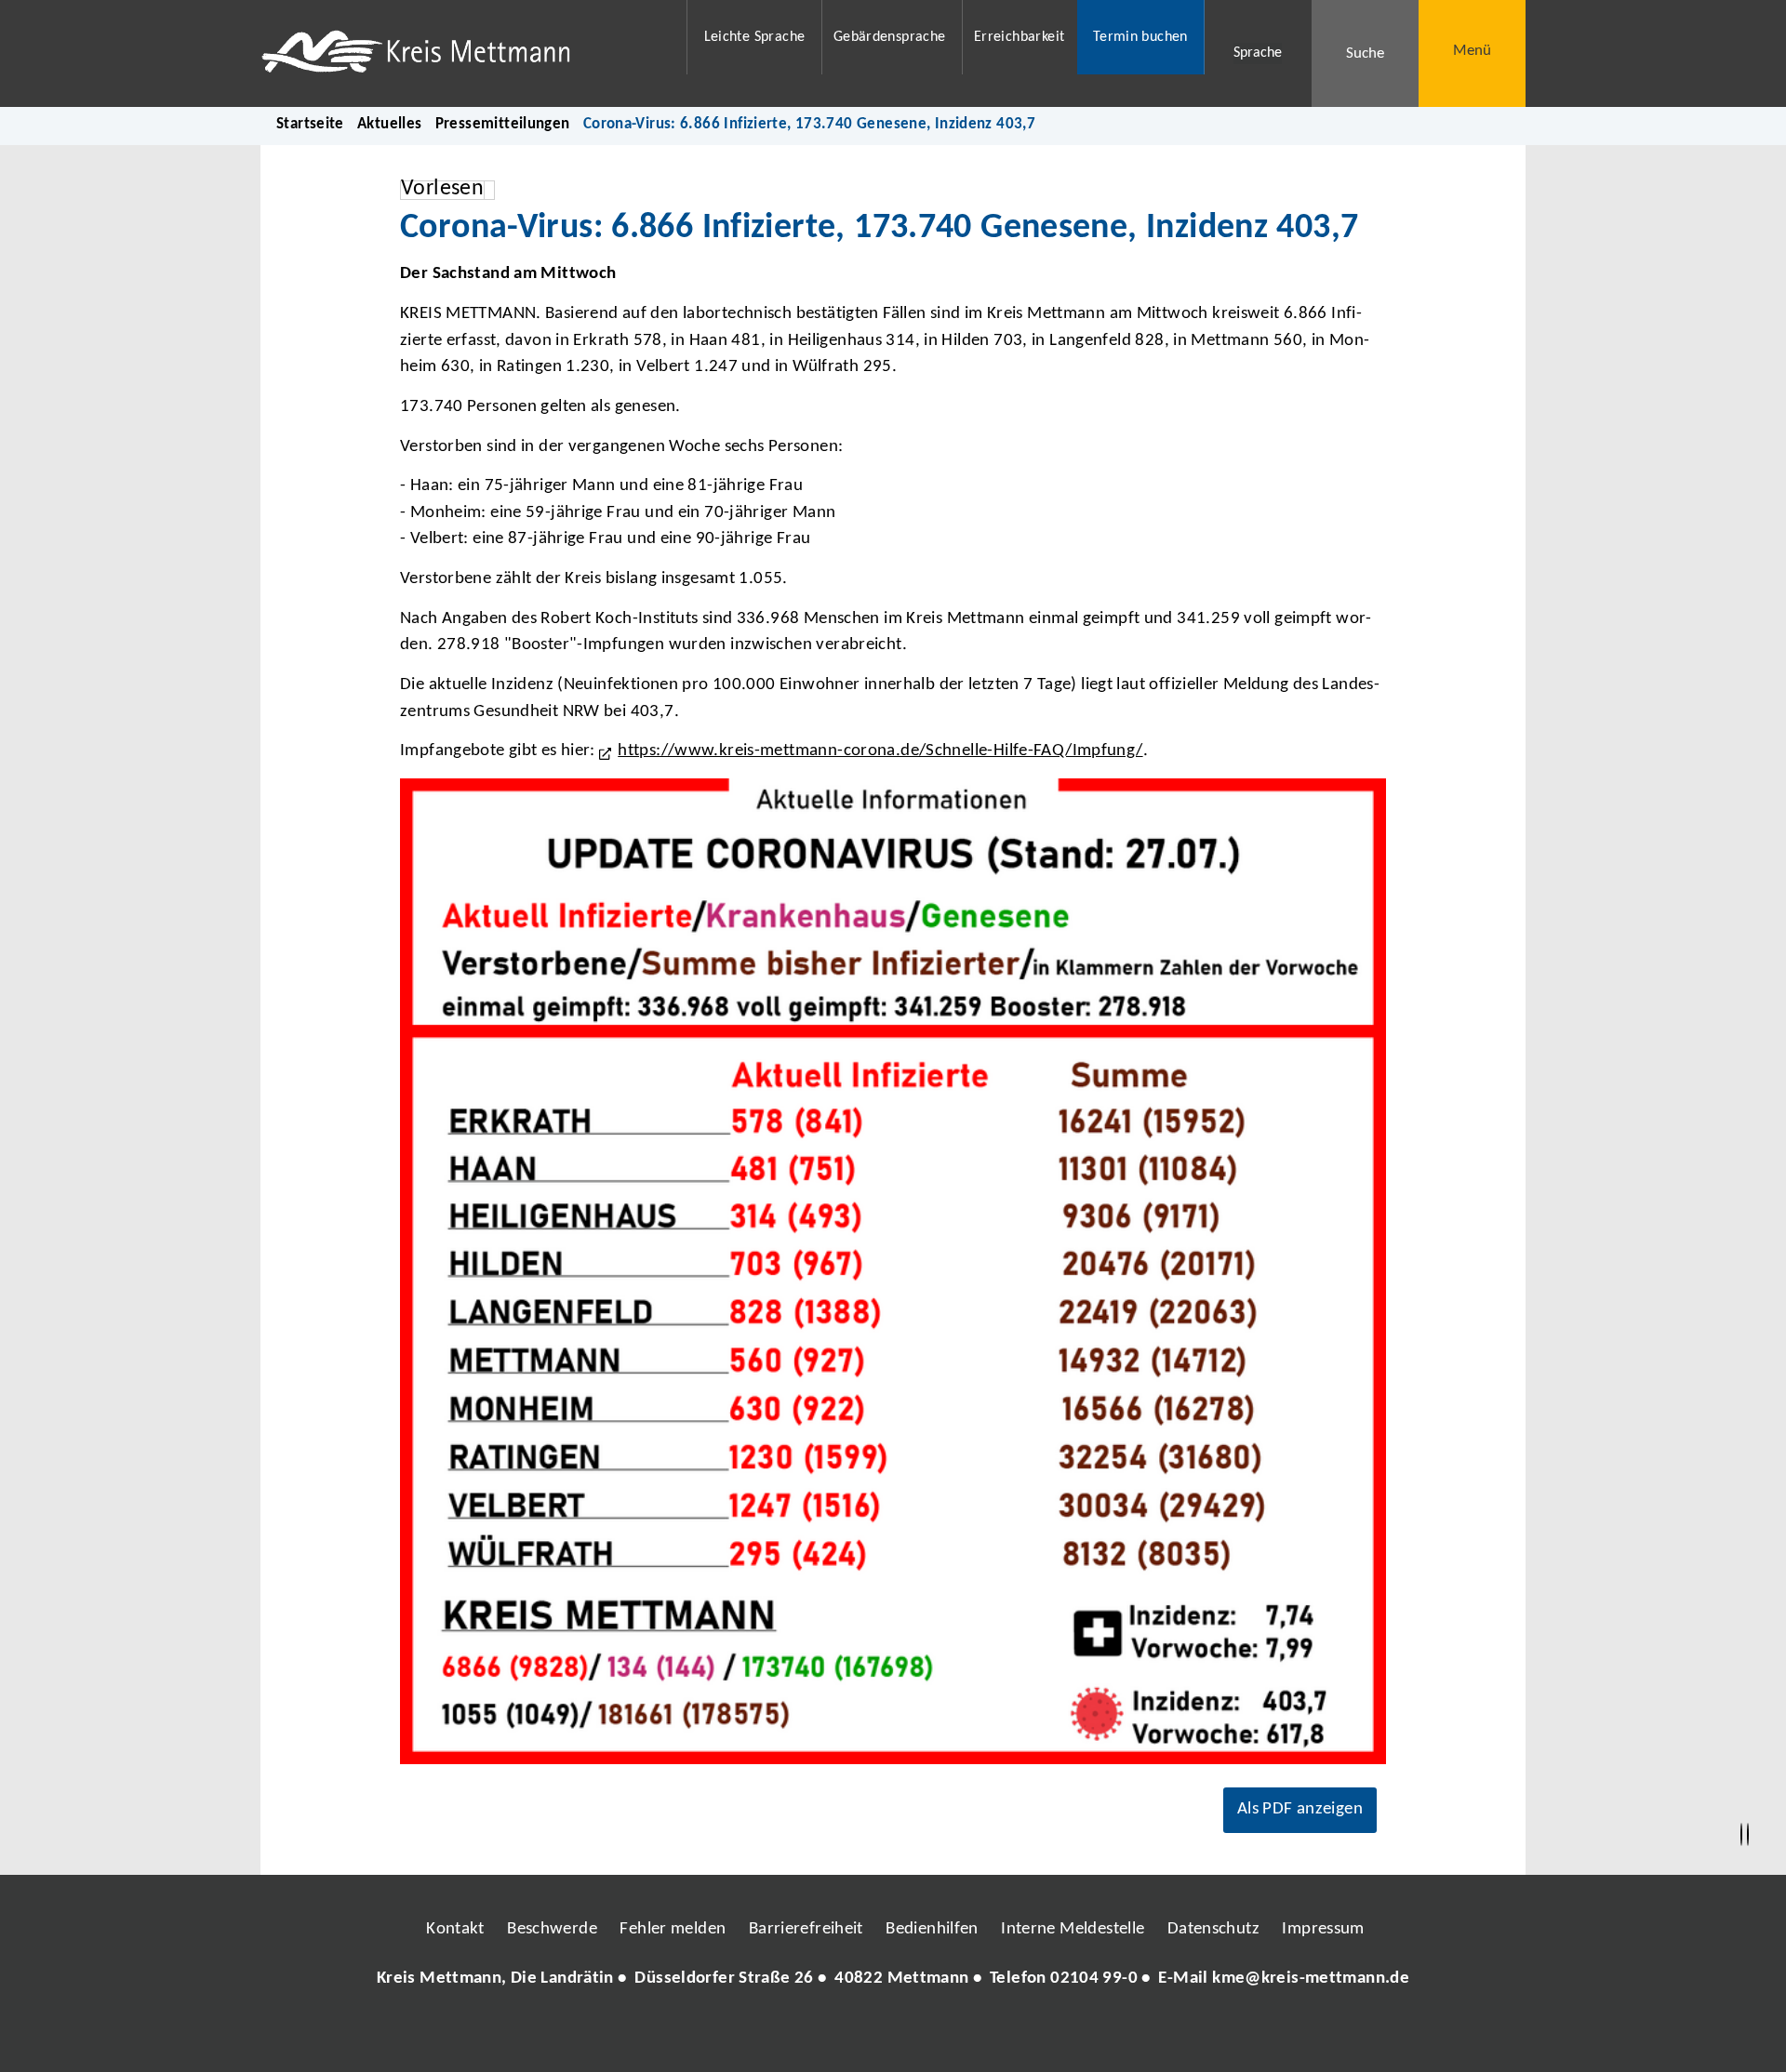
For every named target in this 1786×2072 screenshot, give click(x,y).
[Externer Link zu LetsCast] (1017, 2035)
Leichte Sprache (755, 37)
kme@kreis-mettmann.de (1311, 1979)
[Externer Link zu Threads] (849, 2035)
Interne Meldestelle (1073, 1929)
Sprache (1258, 53)
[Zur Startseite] (462, 53)
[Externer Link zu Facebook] (766, 2035)
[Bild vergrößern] (893, 1271)
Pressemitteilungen (503, 124)
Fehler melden (673, 1929)
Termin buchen (1140, 37)
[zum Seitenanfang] (1748, 1835)
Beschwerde (552, 1929)
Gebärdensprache (890, 37)
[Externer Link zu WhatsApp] (975, 2035)
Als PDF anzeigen (1300, 1809)
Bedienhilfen (932, 1929)
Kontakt (455, 1929)
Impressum (1323, 1929)
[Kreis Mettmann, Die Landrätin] (893, 1979)
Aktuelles (389, 124)
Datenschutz (1213, 1929)
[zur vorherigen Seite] (1741, 1835)
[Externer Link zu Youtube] (933, 2035)
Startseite (310, 124)
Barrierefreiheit (806, 1929)
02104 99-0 (1094, 1979)
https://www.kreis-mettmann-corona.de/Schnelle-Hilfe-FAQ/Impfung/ (880, 751)
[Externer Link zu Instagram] (807, 2035)
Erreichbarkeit (1019, 37)
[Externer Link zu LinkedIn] (891, 2035)
